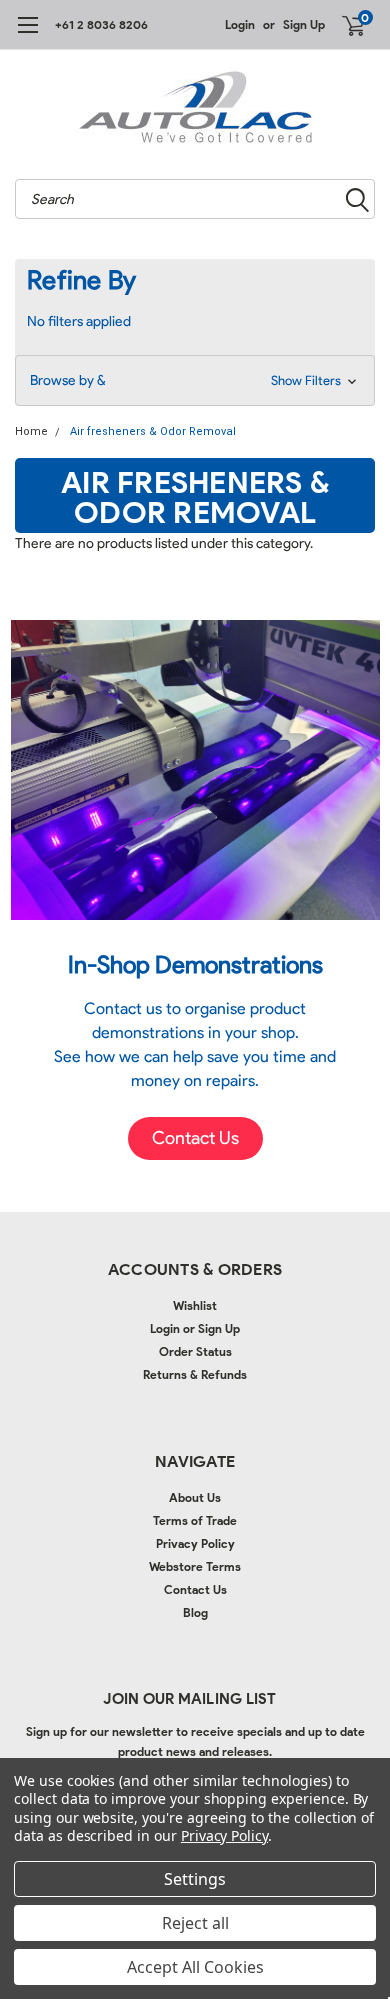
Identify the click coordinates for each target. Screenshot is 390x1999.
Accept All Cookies (195, 1967)
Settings (195, 1879)
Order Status (195, 1351)
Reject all (195, 1923)
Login (240, 24)
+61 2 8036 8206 (101, 24)
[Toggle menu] (27, 35)
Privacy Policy (195, 1543)
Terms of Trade (195, 1520)
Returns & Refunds (195, 1374)
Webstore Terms (195, 1566)
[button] (195, 380)
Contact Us (195, 1589)
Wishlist (195, 1305)
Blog (195, 1612)
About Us (195, 1497)
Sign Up (304, 24)
